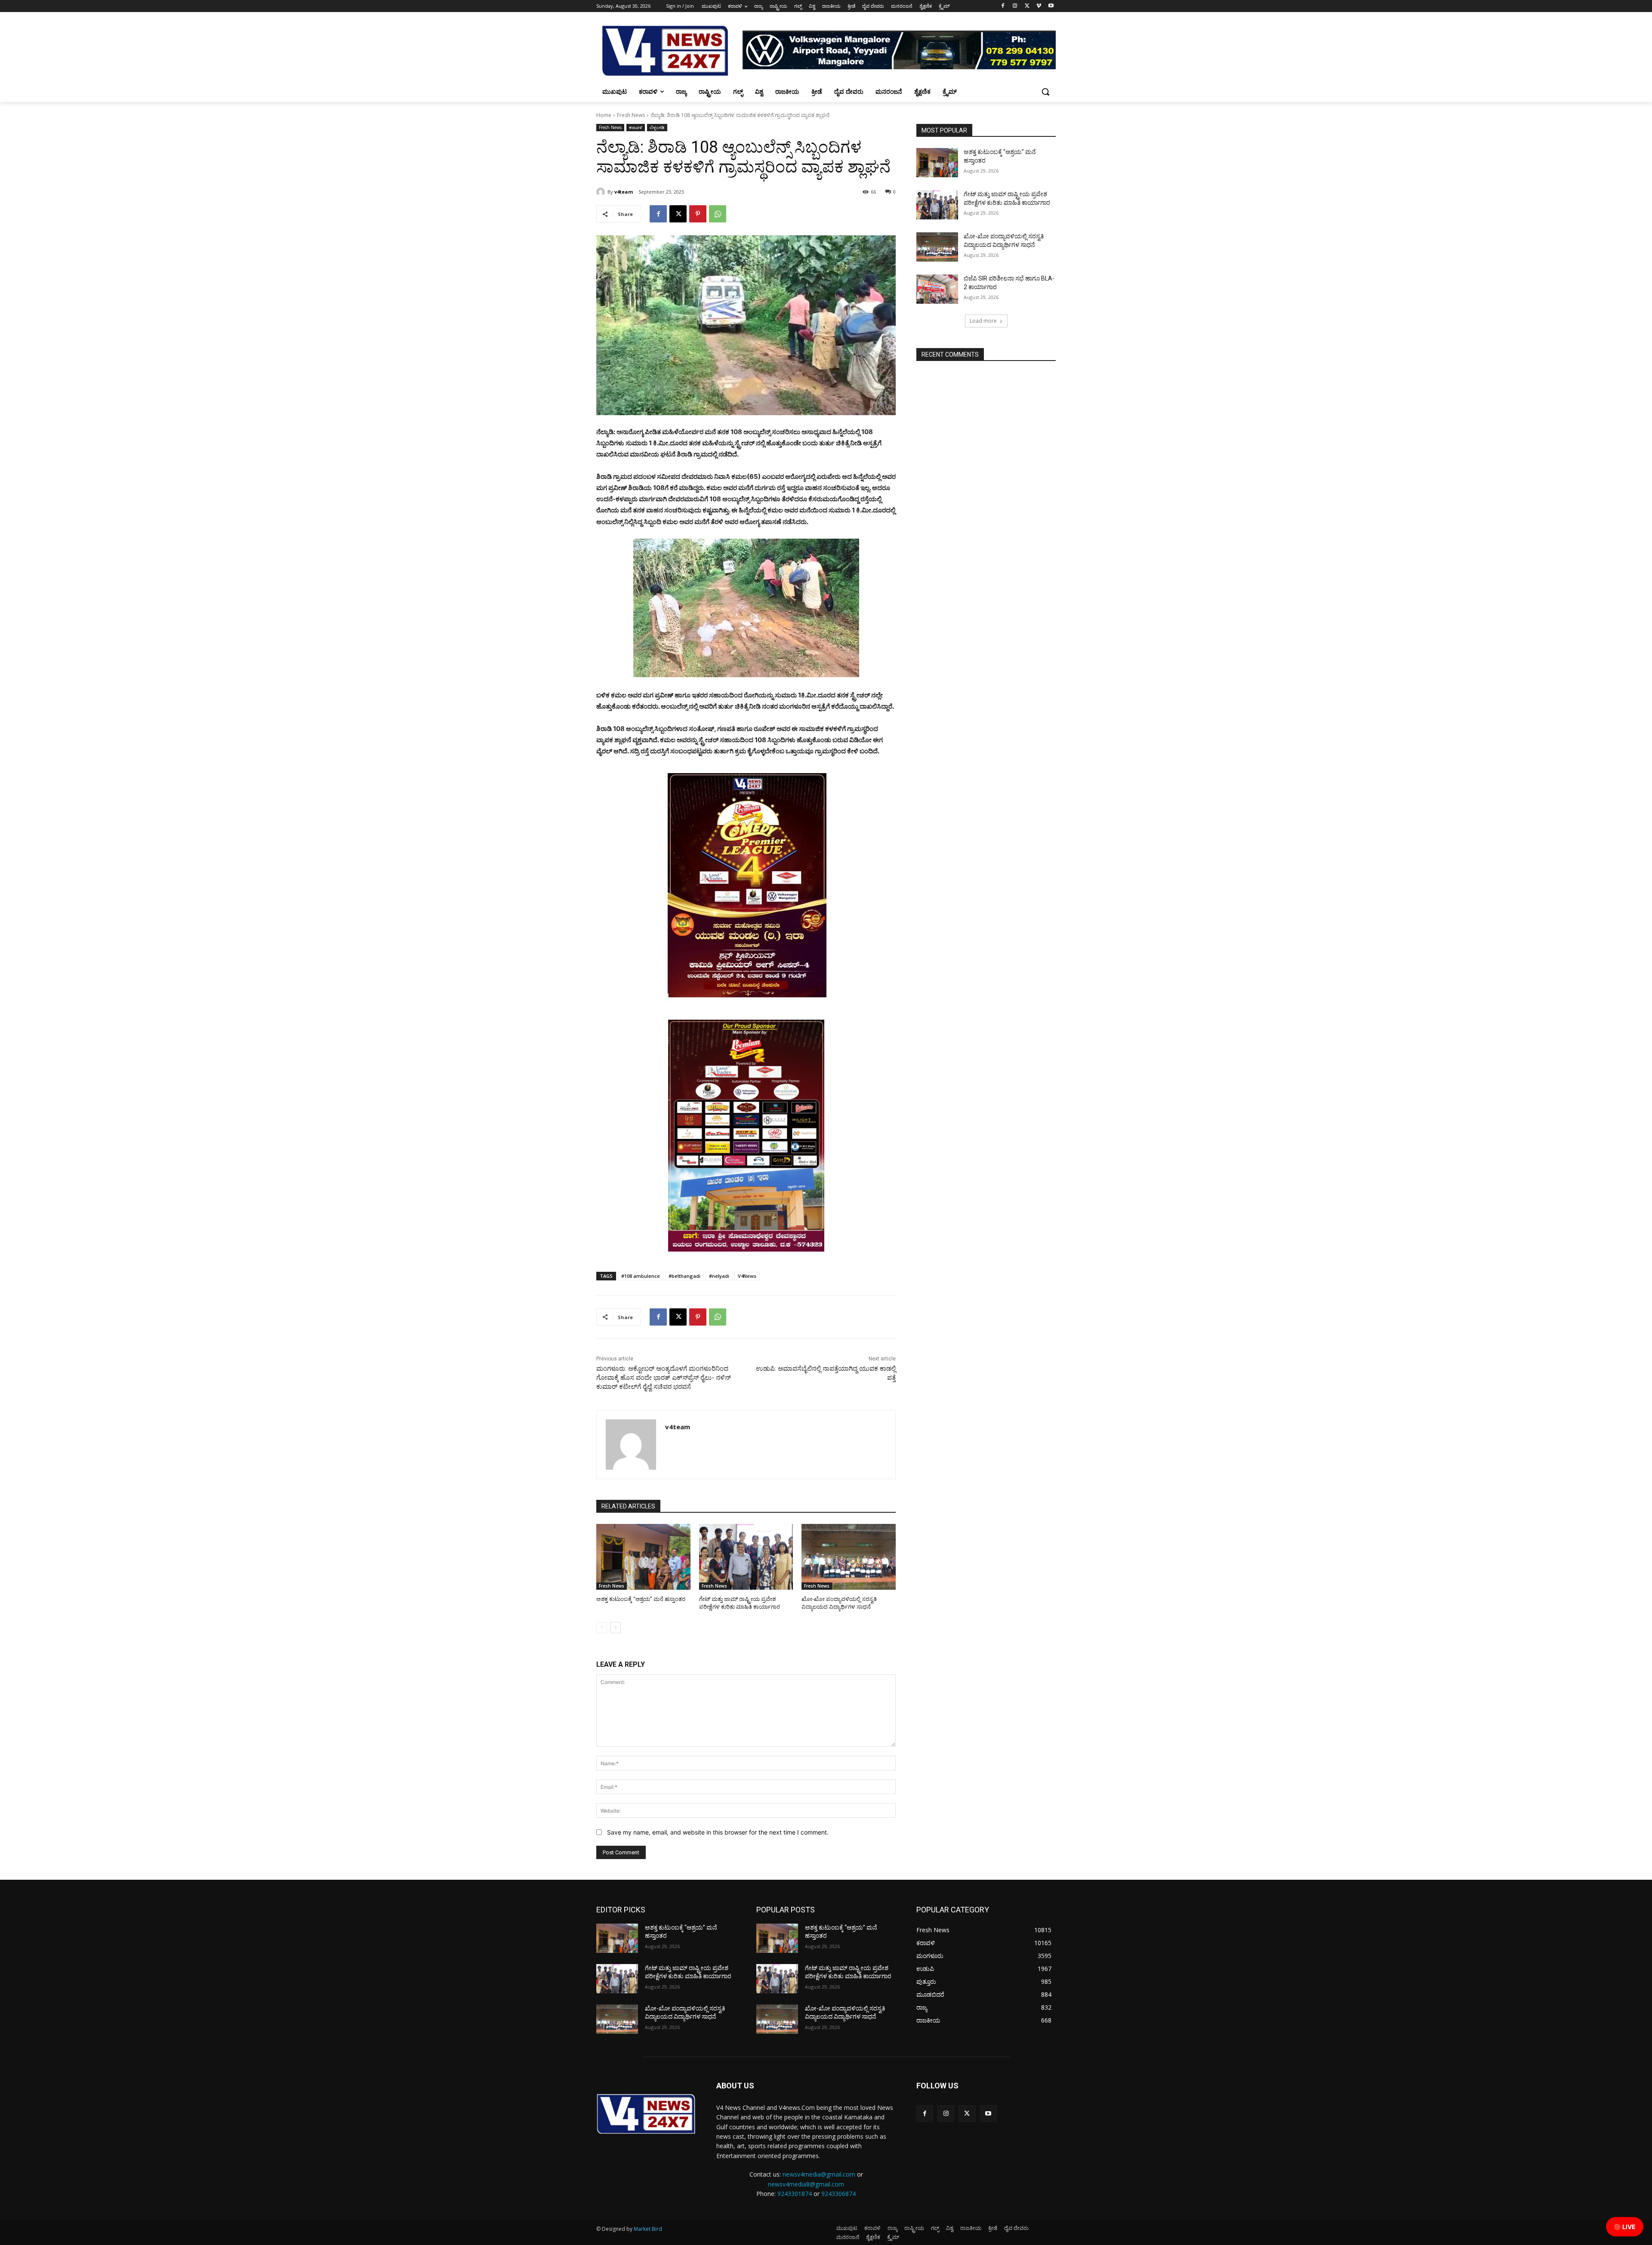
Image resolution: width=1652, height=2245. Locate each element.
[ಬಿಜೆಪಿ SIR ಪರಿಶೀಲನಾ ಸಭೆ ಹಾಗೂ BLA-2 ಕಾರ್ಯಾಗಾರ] (937, 289)
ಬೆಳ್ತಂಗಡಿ (657, 127)
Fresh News (631, 115)
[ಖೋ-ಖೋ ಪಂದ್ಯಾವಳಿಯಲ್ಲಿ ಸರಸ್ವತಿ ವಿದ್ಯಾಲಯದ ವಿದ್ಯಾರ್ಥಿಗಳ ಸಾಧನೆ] (849, 1557)
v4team (624, 192)
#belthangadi (684, 1276)
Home (604, 115)
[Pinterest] (698, 214)
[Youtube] (1051, 6)
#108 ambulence (641, 1276)
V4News (747, 1276)
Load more (983, 321)
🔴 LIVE (1625, 2227)
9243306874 (838, 2194)
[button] (1045, 92)
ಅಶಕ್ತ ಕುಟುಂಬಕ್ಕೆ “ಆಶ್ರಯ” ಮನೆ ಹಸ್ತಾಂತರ (641, 1599)
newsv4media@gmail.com (819, 2174)
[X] (1027, 6)
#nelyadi (719, 1276)
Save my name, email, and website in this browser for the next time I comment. (718, 1832)
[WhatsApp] (718, 214)
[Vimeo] (1039, 6)
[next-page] (615, 1628)
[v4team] (602, 192)
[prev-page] (602, 1628)
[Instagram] (1015, 6)
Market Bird (648, 2229)
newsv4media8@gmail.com (806, 2184)
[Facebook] (1003, 6)
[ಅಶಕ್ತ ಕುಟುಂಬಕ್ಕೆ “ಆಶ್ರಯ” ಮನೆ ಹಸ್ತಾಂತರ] (643, 1557)
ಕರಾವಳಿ (636, 127)
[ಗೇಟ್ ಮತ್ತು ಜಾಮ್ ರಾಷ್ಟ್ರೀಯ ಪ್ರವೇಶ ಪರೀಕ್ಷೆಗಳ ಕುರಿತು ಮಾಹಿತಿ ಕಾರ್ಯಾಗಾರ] (746, 1557)
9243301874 (795, 2194)
